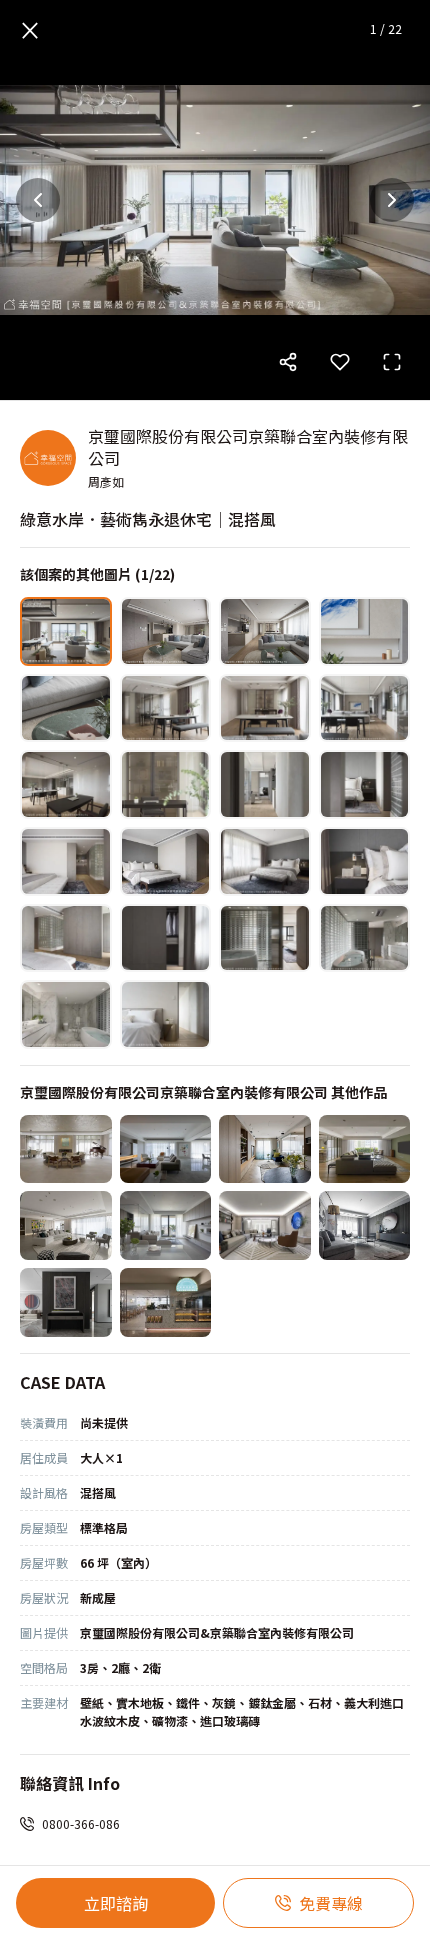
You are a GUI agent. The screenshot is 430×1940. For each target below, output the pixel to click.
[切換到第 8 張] (365, 708)
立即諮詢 (116, 1903)
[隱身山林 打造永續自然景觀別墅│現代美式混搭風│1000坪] (66, 1149)
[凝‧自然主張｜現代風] (265, 1149)
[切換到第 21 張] (66, 1014)
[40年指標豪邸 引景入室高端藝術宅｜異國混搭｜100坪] (365, 1149)
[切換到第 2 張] (166, 631)
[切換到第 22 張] (166, 1014)
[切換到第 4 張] (365, 631)
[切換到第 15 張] (265, 861)
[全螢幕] (392, 362)
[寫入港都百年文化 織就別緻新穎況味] (166, 1302)
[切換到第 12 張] (365, 784)
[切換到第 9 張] (66, 784)
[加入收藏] (340, 362)
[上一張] (38, 200)
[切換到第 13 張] (66, 861)
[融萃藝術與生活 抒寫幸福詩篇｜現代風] (66, 1302)
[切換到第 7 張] (265, 708)
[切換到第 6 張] (166, 708)
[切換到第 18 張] (166, 938)
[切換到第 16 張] (365, 861)
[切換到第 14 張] (166, 861)
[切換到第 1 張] (66, 631)
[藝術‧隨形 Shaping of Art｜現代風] (365, 1225)
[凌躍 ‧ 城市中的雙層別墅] (265, 1225)
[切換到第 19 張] (265, 938)
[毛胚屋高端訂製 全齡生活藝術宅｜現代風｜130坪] (166, 1149)
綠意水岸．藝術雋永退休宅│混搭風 (148, 519)
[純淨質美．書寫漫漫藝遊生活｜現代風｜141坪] (66, 1225)
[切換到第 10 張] (166, 784)
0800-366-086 (81, 1823)
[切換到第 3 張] (265, 631)
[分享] (288, 362)
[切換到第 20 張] (365, 938)
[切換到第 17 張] (66, 938)
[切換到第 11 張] (265, 784)
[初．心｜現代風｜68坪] (166, 1225)
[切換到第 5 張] (66, 708)
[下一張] (392, 200)
